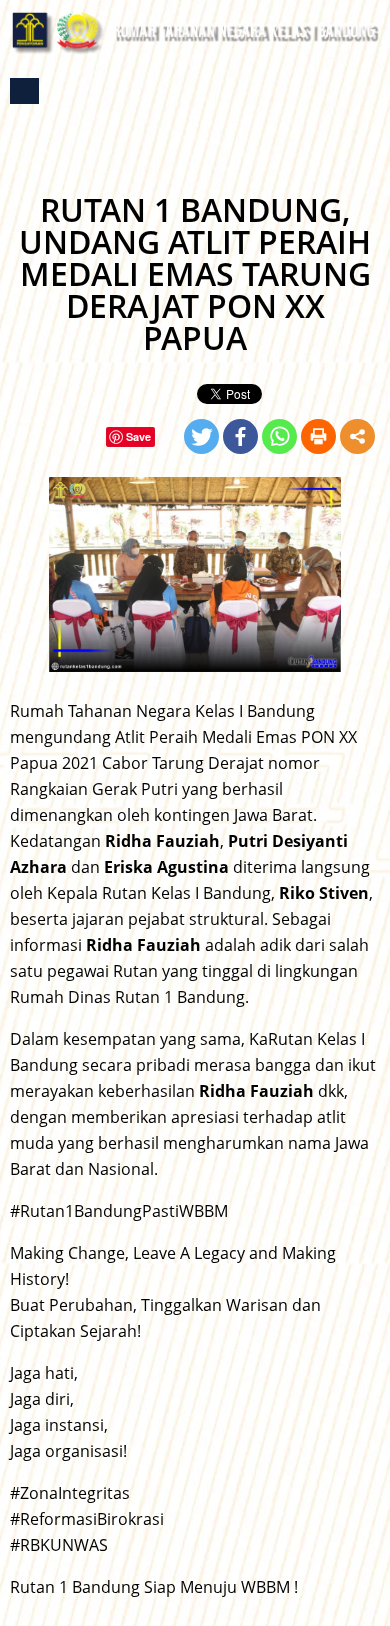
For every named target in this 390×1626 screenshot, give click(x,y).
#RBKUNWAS (59, 1545)
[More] (357, 436)
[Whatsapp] (279, 436)
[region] (195, 574)
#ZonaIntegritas (70, 1493)
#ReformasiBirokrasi (87, 1519)
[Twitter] (201, 436)
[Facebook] (240, 436)
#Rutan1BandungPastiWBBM (119, 1211)
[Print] (318, 436)
